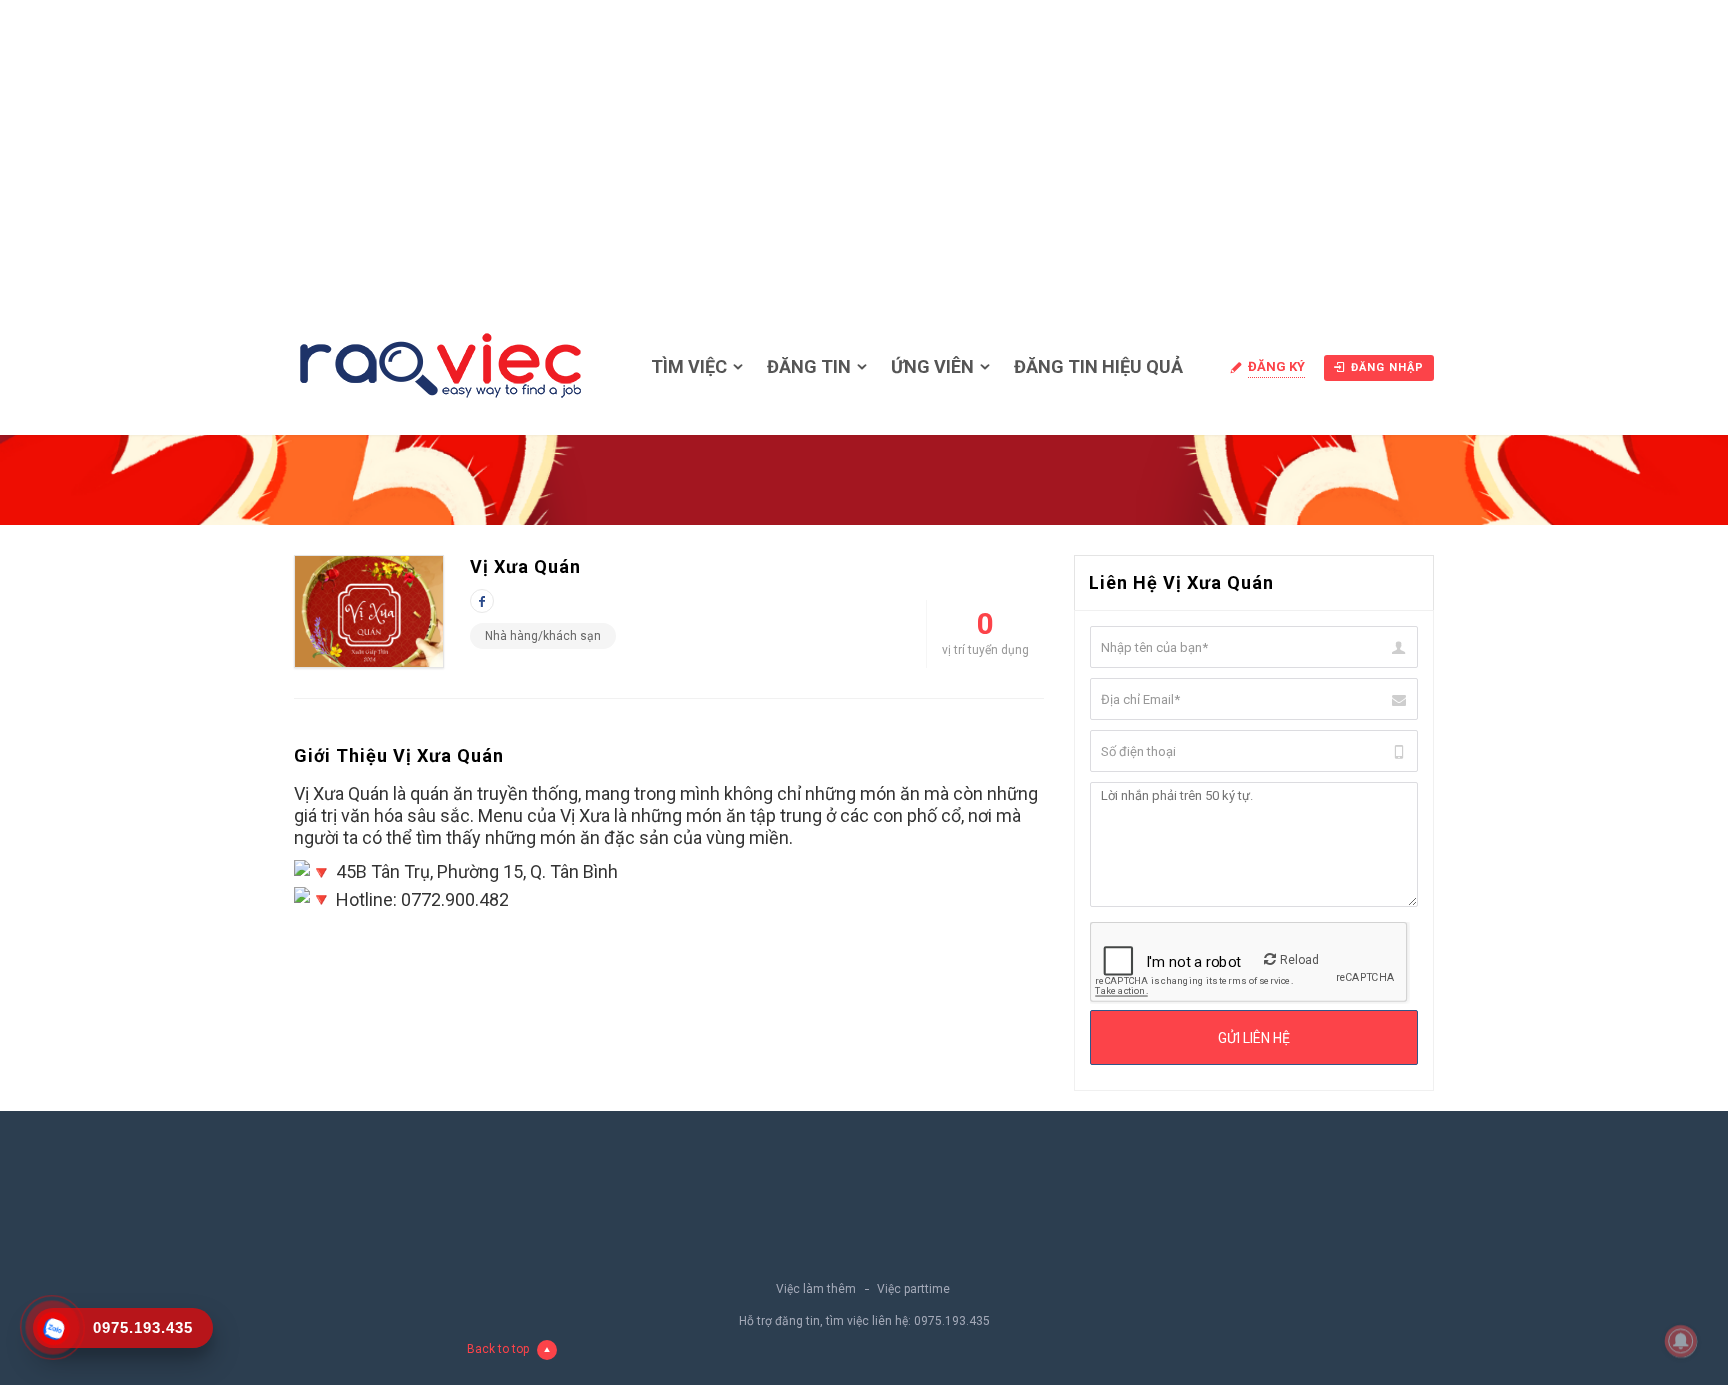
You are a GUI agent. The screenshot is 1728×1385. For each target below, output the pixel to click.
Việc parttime (913, 1289)
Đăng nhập (1387, 367)
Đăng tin (809, 366)
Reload (1299, 960)
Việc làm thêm (816, 1289)
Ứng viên (932, 366)
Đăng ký (1276, 366)
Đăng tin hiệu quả (1098, 366)
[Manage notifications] (1681, 1341)
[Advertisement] (864, 150)
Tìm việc (689, 366)
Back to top (498, 1349)
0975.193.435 (952, 1321)
